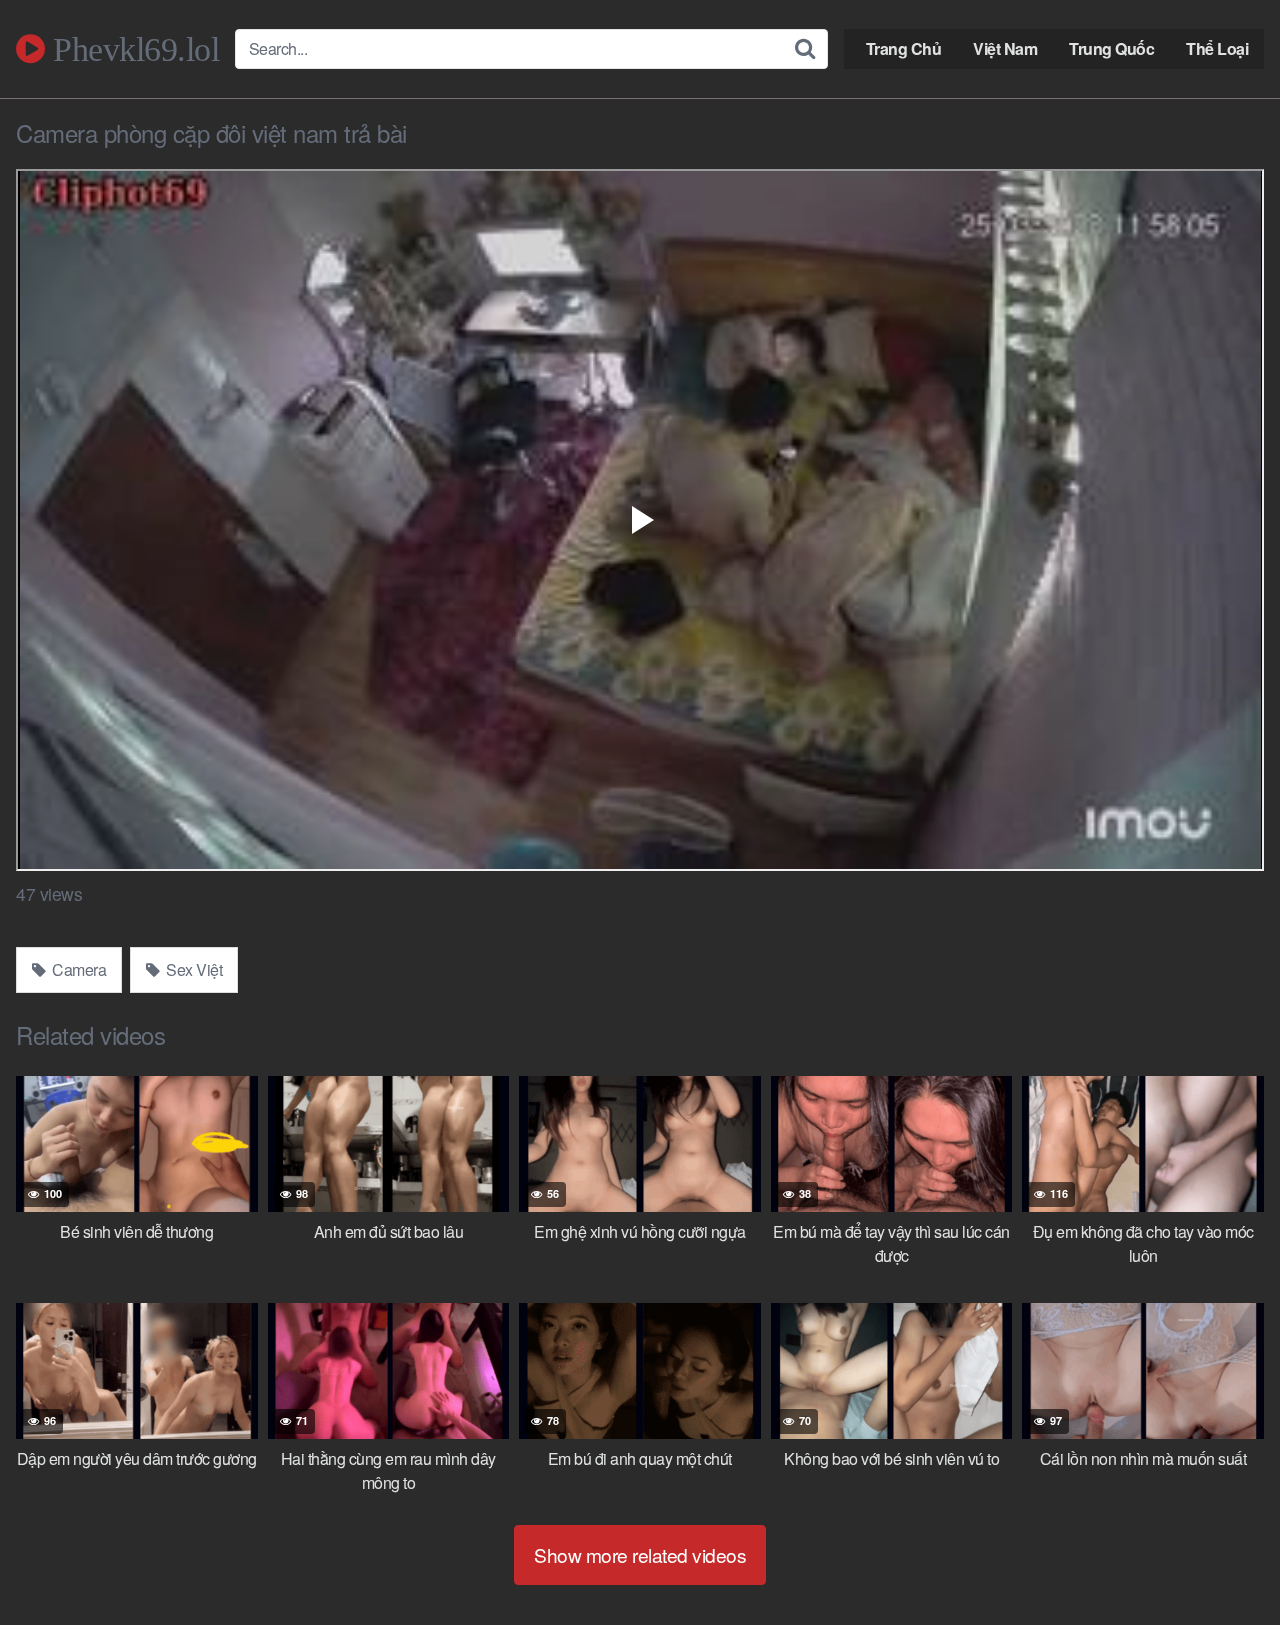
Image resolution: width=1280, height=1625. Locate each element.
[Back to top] (1225, 1561)
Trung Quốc (1111, 48)
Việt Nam (1005, 48)
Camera (78, 969)
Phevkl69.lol (132, 49)
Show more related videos (640, 1554)
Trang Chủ (904, 48)
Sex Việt (193, 969)
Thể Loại (1217, 48)
